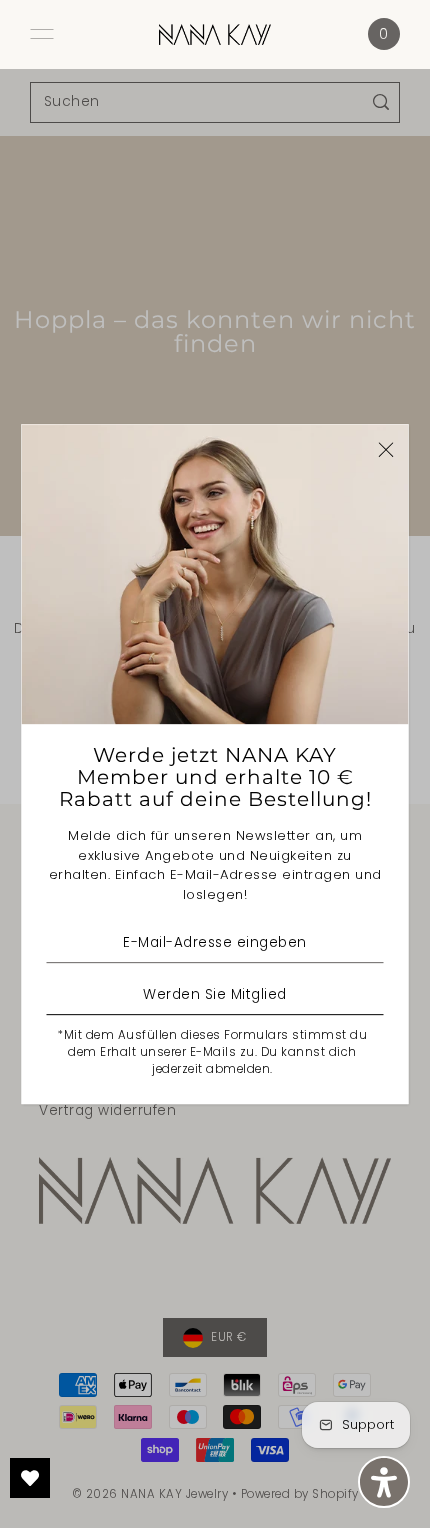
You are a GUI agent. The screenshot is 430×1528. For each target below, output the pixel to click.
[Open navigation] (42, 34)
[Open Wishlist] (30, 1478)
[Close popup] (386, 449)
